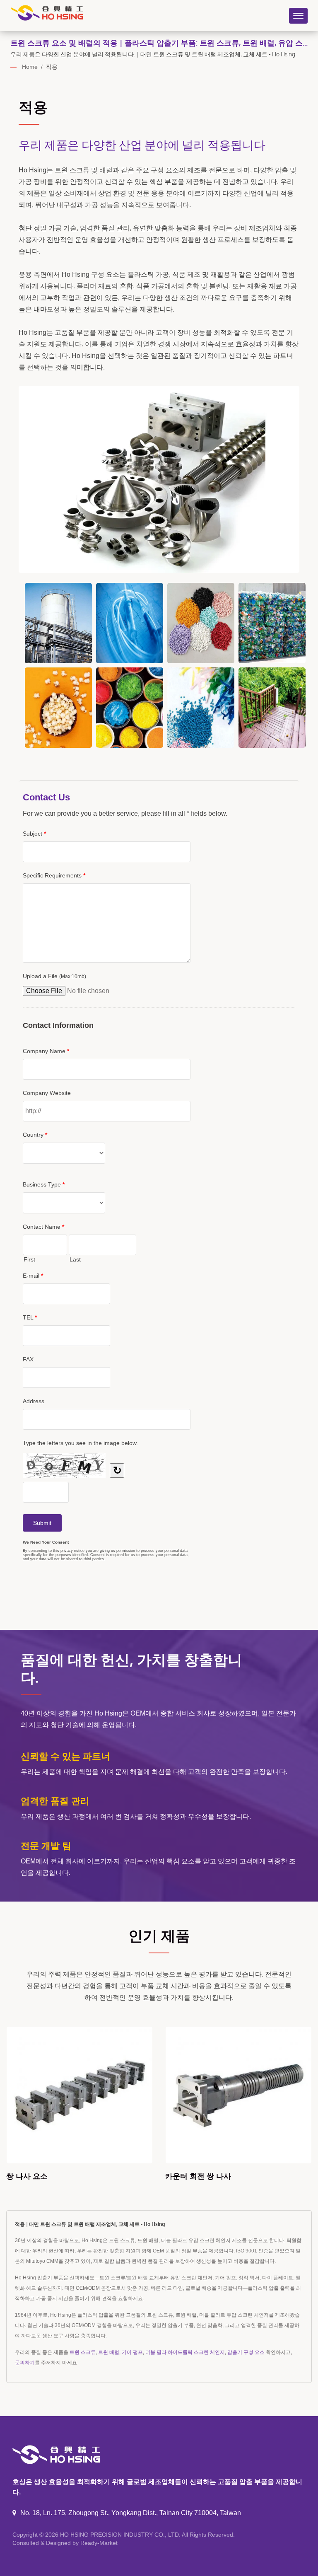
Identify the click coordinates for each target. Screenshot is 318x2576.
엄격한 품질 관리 (55, 1800)
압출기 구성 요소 (246, 2352)
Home (30, 67)
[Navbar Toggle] (298, 16)
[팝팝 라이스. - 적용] (58, 708)
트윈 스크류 (83, 2352)
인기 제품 (159, 1935)
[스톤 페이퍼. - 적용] (201, 708)
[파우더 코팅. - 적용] (130, 708)
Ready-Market (99, 2543)
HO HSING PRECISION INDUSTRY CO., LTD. (120, 2535)
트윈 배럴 (109, 2352)
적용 (52, 67)
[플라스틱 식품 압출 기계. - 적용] (201, 623)
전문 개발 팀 (46, 1845)
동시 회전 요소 (190, 2176)
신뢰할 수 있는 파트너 (65, 1756)
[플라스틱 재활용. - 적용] (272, 623)
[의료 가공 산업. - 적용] (130, 623)
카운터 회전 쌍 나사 (39, 2176)
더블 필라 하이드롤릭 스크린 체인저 (185, 2352)
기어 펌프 (132, 2352)
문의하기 (25, 2363)
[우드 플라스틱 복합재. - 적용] (272, 708)
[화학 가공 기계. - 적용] (58, 623)
